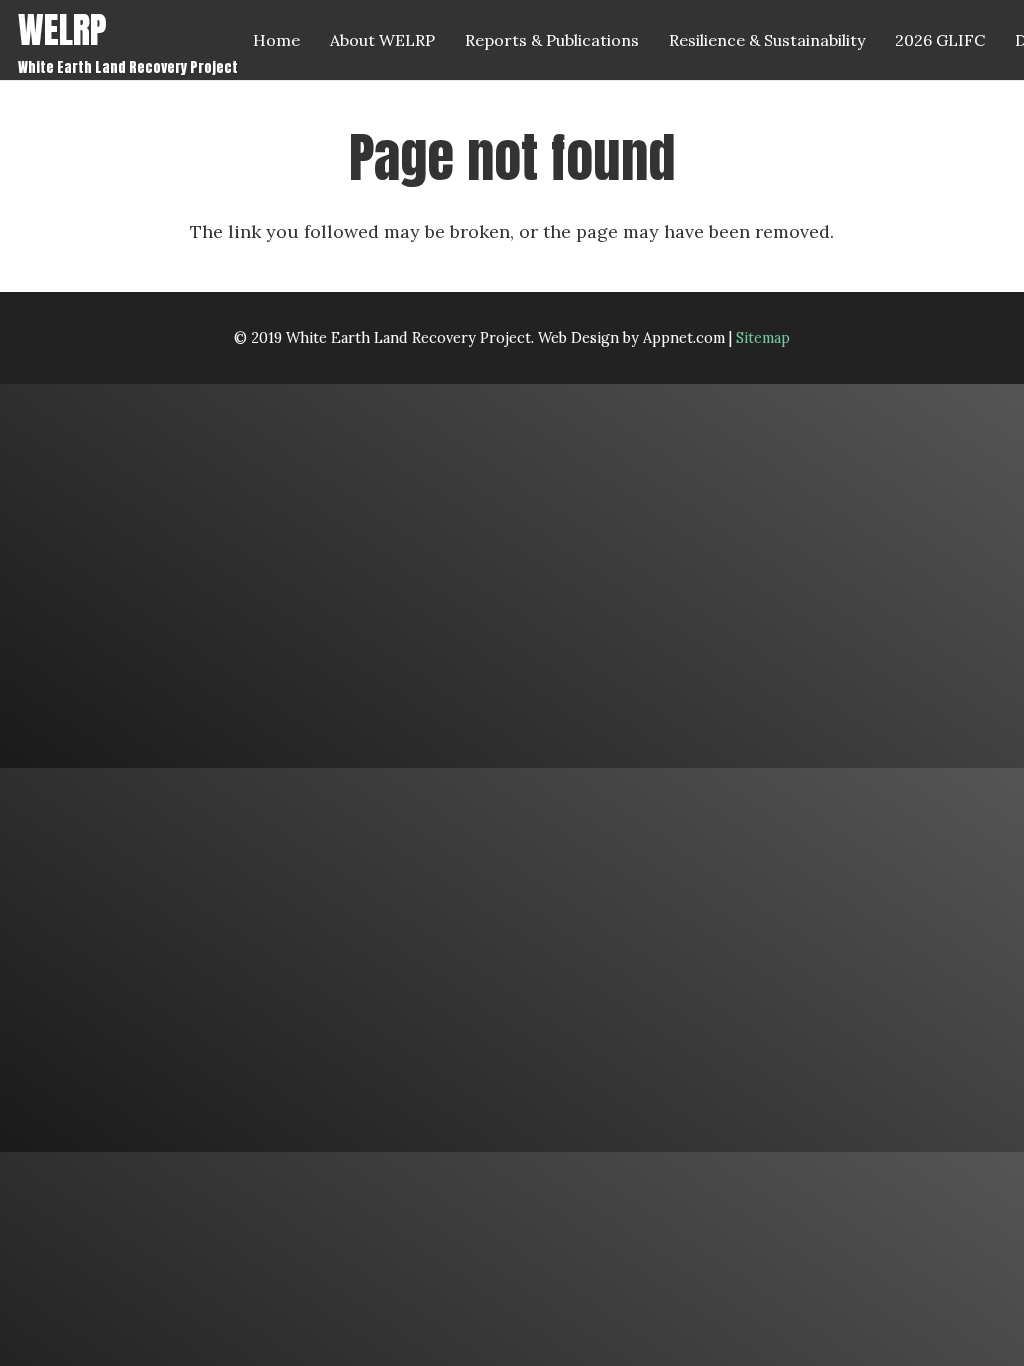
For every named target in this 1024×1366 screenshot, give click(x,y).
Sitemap (763, 338)
